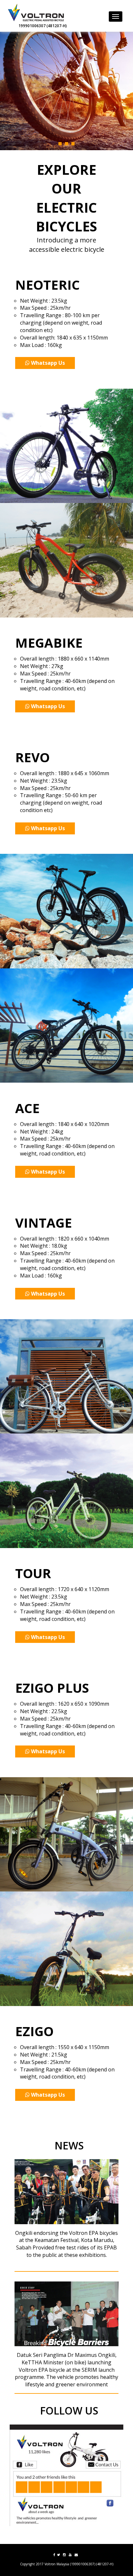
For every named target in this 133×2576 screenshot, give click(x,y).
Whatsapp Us (48, 363)
